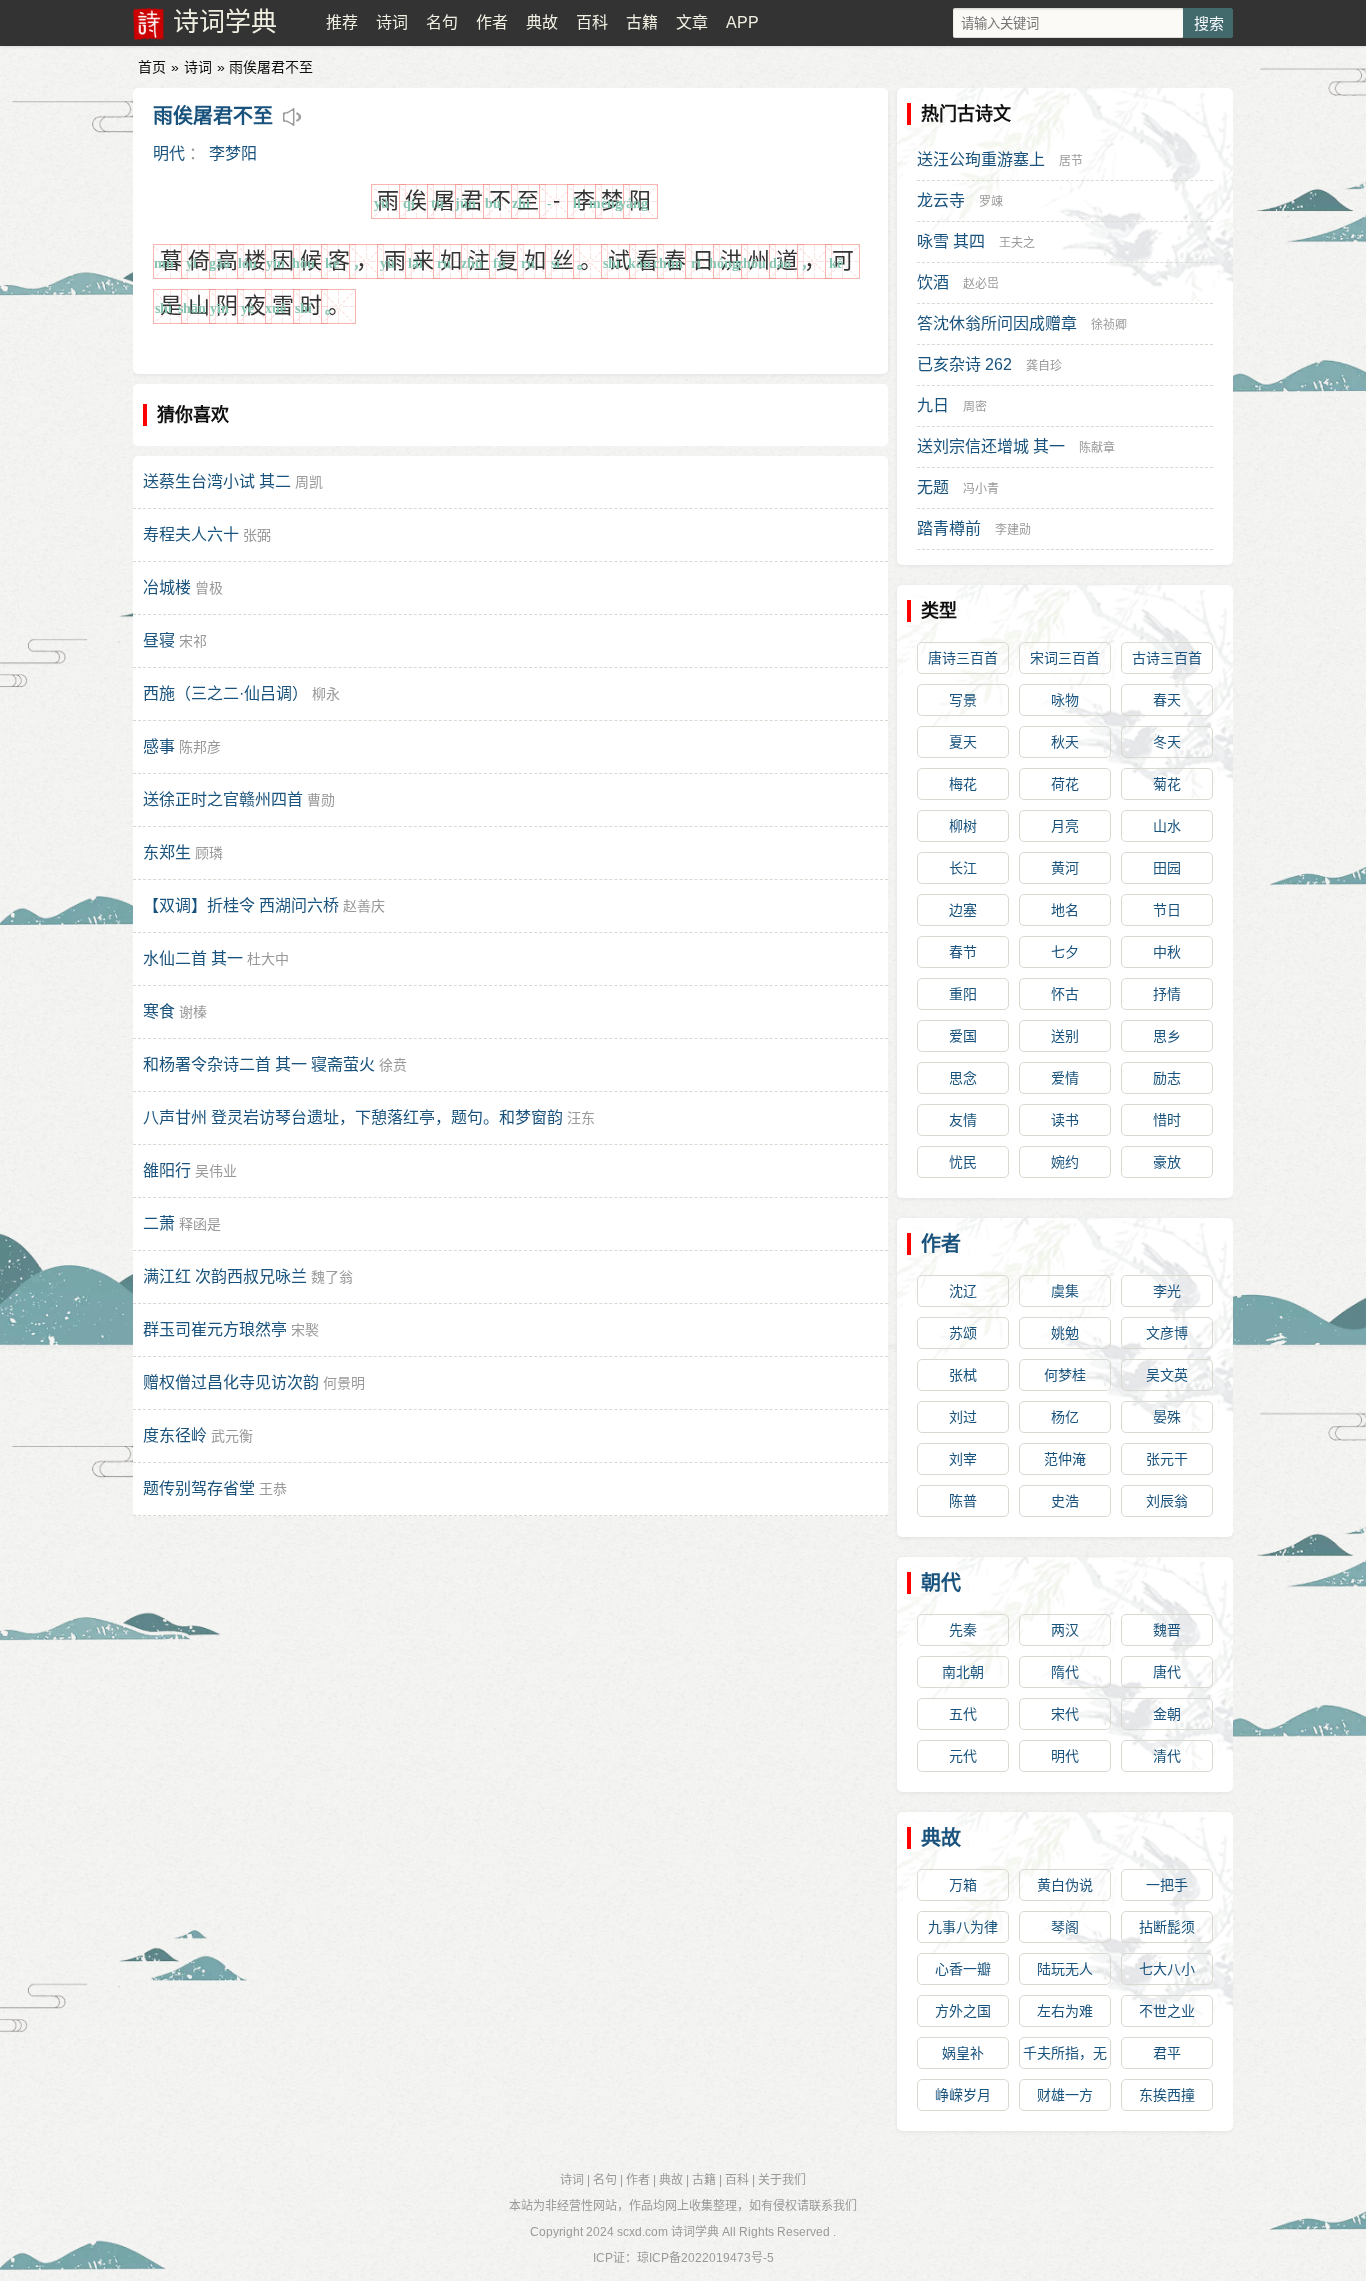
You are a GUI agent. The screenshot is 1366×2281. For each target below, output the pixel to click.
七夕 (1065, 952)
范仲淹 (1065, 1459)
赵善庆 (364, 906)
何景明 (344, 1383)
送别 (1065, 1036)
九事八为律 (963, 1927)
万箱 (963, 1885)
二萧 (159, 1223)
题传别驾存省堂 (199, 1488)
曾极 (209, 588)
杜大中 (268, 959)
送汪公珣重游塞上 (981, 159)
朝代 (941, 1583)
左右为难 (1065, 2011)
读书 (1065, 1120)
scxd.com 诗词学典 (668, 2232)
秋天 (1065, 742)
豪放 (1167, 1162)
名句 (442, 22)
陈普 (963, 1501)
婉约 (1065, 1162)
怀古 (1065, 994)
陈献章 (1097, 448)
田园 (1167, 868)
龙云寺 (941, 200)
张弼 (257, 535)
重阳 (963, 994)
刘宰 (963, 1459)
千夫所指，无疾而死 (1065, 2057)
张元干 (1167, 1459)
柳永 (326, 694)
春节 (963, 952)
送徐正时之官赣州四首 (223, 799)
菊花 (1167, 784)
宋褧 (305, 1330)
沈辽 (963, 1291)
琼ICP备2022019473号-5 (705, 2258)
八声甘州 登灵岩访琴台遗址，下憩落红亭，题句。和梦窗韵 (353, 1117)
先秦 (963, 1630)
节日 (1167, 910)
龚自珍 (1044, 366)
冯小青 (981, 489)
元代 (963, 1756)
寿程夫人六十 (191, 534)
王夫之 (1017, 243)
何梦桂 (1065, 1375)
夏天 (963, 742)
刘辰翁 (1167, 1501)
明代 (169, 153)
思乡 (1167, 1036)
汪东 (581, 1118)
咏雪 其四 (951, 241)
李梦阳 (233, 153)
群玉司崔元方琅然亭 (215, 1329)
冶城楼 (167, 587)
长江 (963, 868)
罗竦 (991, 202)
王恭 (273, 1489)
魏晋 (1167, 1630)
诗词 (392, 22)
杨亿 (1065, 1417)
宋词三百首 (1065, 658)
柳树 (963, 826)
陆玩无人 (1065, 1969)
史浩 (1065, 1501)
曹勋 (321, 800)
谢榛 (193, 1012)
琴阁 (1065, 1927)
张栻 (963, 1375)
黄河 (1065, 868)
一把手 (1167, 1885)
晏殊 (1167, 1417)
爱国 (963, 1036)
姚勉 (1065, 1333)
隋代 (1065, 1672)
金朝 (1167, 1714)
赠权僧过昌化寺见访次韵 (231, 1382)
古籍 (642, 22)
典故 (542, 22)
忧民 (963, 1162)
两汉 (1065, 1630)
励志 (1167, 1078)
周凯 (309, 482)
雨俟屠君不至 (213, 116)
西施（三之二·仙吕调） (225, 693)
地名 (1065, 910)
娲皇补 (963, 2053)
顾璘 (209, 853)
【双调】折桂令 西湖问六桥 (241, 905)
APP (742, 22)
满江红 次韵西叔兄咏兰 (225, 1276)
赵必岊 (981, 284)
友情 (963, 1120)
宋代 (1065, 1714)
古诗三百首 (1167, 658)
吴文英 (1167, 1375)
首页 (152, 67)
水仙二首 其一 (193, 958)
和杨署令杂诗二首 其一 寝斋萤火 (259, 1064)
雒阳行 (167, 1170)
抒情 (1167, 994)
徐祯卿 (1109, 325)
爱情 (1065, 1078)
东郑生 (167, 852)
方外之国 (963, 2011)
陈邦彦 (200, 747)
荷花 (1065, 784)
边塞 (963, 910)
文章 (692, 22)
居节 (1071, 161)
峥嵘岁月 (963, 2095)
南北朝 (963, 1672)
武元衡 (232, 1436)
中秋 (1167, 952)
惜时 (1167, 1120)
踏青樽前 (949, 528)
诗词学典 (225, 22)
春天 (1167, 700)
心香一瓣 (963, 1969)
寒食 (159, 1011)
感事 (159, 746)
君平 (1167, 2053)
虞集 (1065, 1291)
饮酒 (933, 282)
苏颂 (963, 1333)
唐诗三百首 (963, 658)
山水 (1167, 826)
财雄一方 (1065, 2095)
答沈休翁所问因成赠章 (997, 323)
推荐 (342, 22)
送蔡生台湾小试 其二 (217, 481)
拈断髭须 (1167, 1927)
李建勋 (1013, 530)
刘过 (963, 1417)
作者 (492, 22)
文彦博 (1167, 1333)
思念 (963, 1078)
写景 (963, 700)
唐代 (1167, 1672)
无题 (933, 487)
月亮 (1065, 826)
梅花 (963, 784)
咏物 (1065, 700)
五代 (963, 1714)
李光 (1167, 1291)
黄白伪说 (1065, 1885)
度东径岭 (175, 1435)
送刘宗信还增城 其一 (991, 446)
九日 (933, 405)
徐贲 (393, 1065)
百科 (592, 22)
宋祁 (193, 641)
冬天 (1167, 742)
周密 (975, 407)
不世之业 (1167, 2011)
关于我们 (782, 2180)
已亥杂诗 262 (964, 364)
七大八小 (1167, 1969)
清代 (1167, 1756)
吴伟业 (216, 1171)
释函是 (200, 1224)
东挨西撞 (1167, 2095)
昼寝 (159, 640)
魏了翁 (332, 1277)
